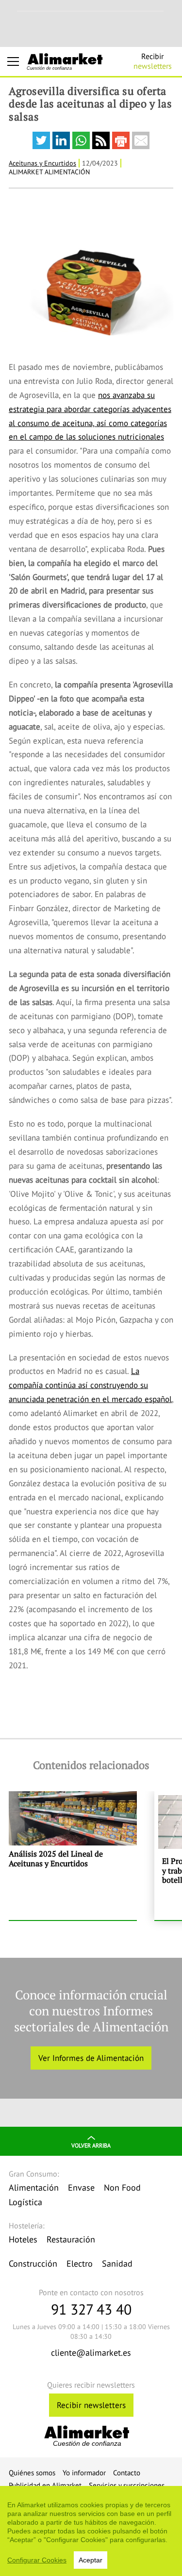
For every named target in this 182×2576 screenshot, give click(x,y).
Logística (25, 2202)
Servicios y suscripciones (127, 2485)
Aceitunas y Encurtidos (42, 163)
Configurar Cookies (37, 2560)
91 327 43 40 (91, 2309)
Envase (81, 2187)
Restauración (71, 2239)
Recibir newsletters (91, 2405)
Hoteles (23, 2239)
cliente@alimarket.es (91, 2353)
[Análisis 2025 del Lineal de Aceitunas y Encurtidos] (73, 1856)
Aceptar (91, 2560)
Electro (80, 2264)
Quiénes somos (32, 2473)
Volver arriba (91, 2145)
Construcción (33, 2264)
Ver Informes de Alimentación (91, 2058)
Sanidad (117, 2264)
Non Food (122, 2187)
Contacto (127, 2473)
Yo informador (84, 2473)
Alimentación (34, 2187)
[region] (91, 2531)
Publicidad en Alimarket (45, 2485)
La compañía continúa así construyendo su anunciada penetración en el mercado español (90, 1385)
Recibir (153, 61)
